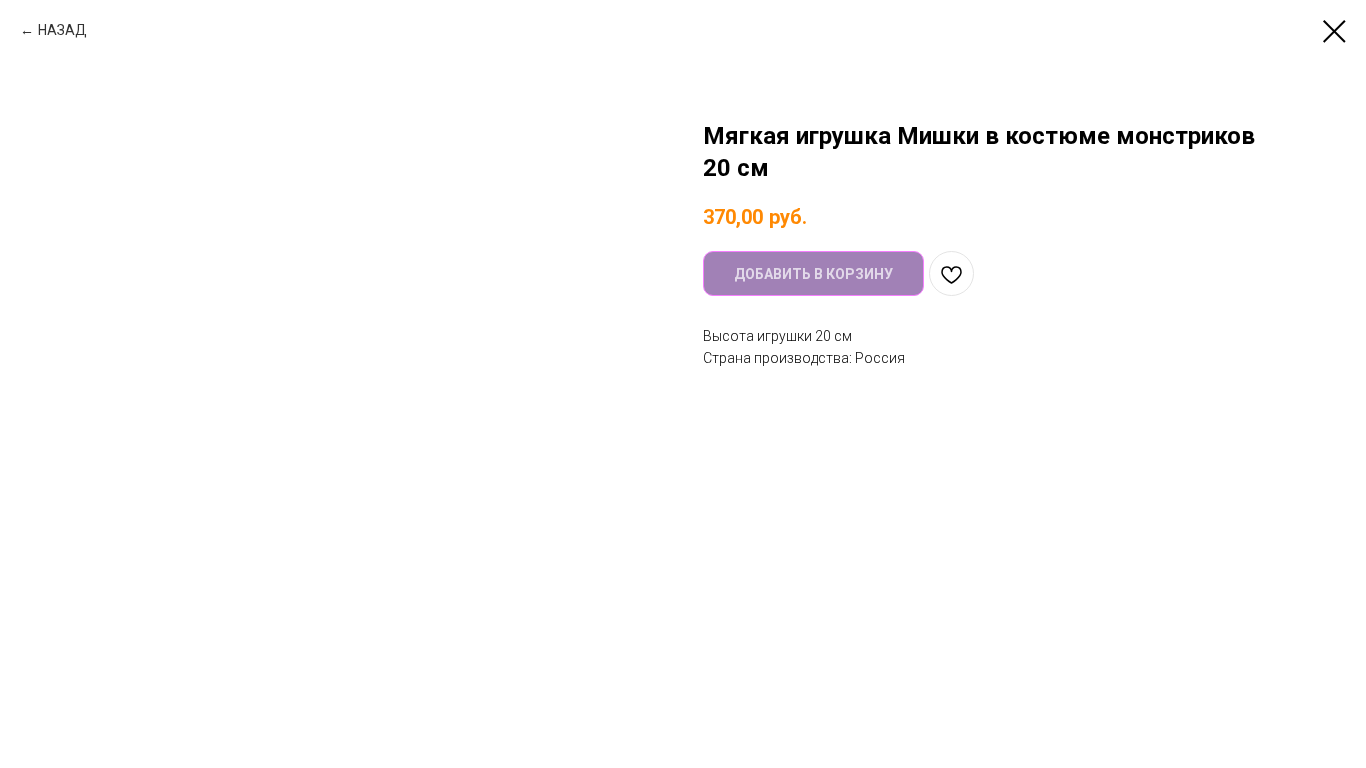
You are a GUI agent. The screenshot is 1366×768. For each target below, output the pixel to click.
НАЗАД (62, 30)
